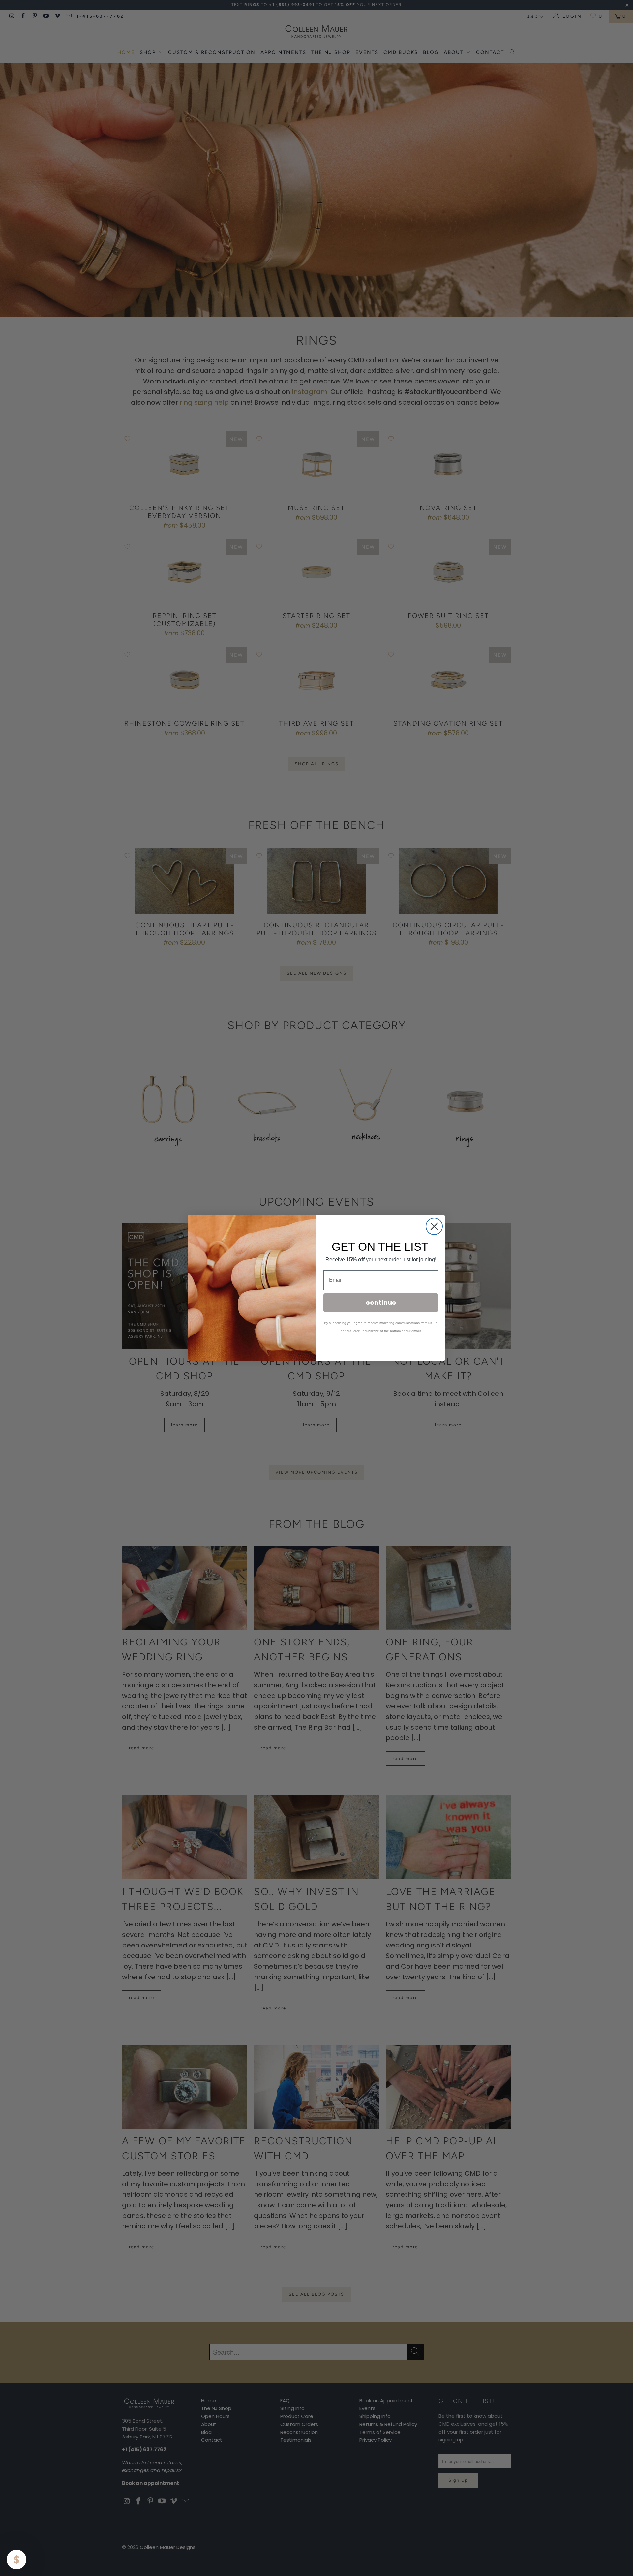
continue (381, 1303)
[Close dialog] (434, 1226)
